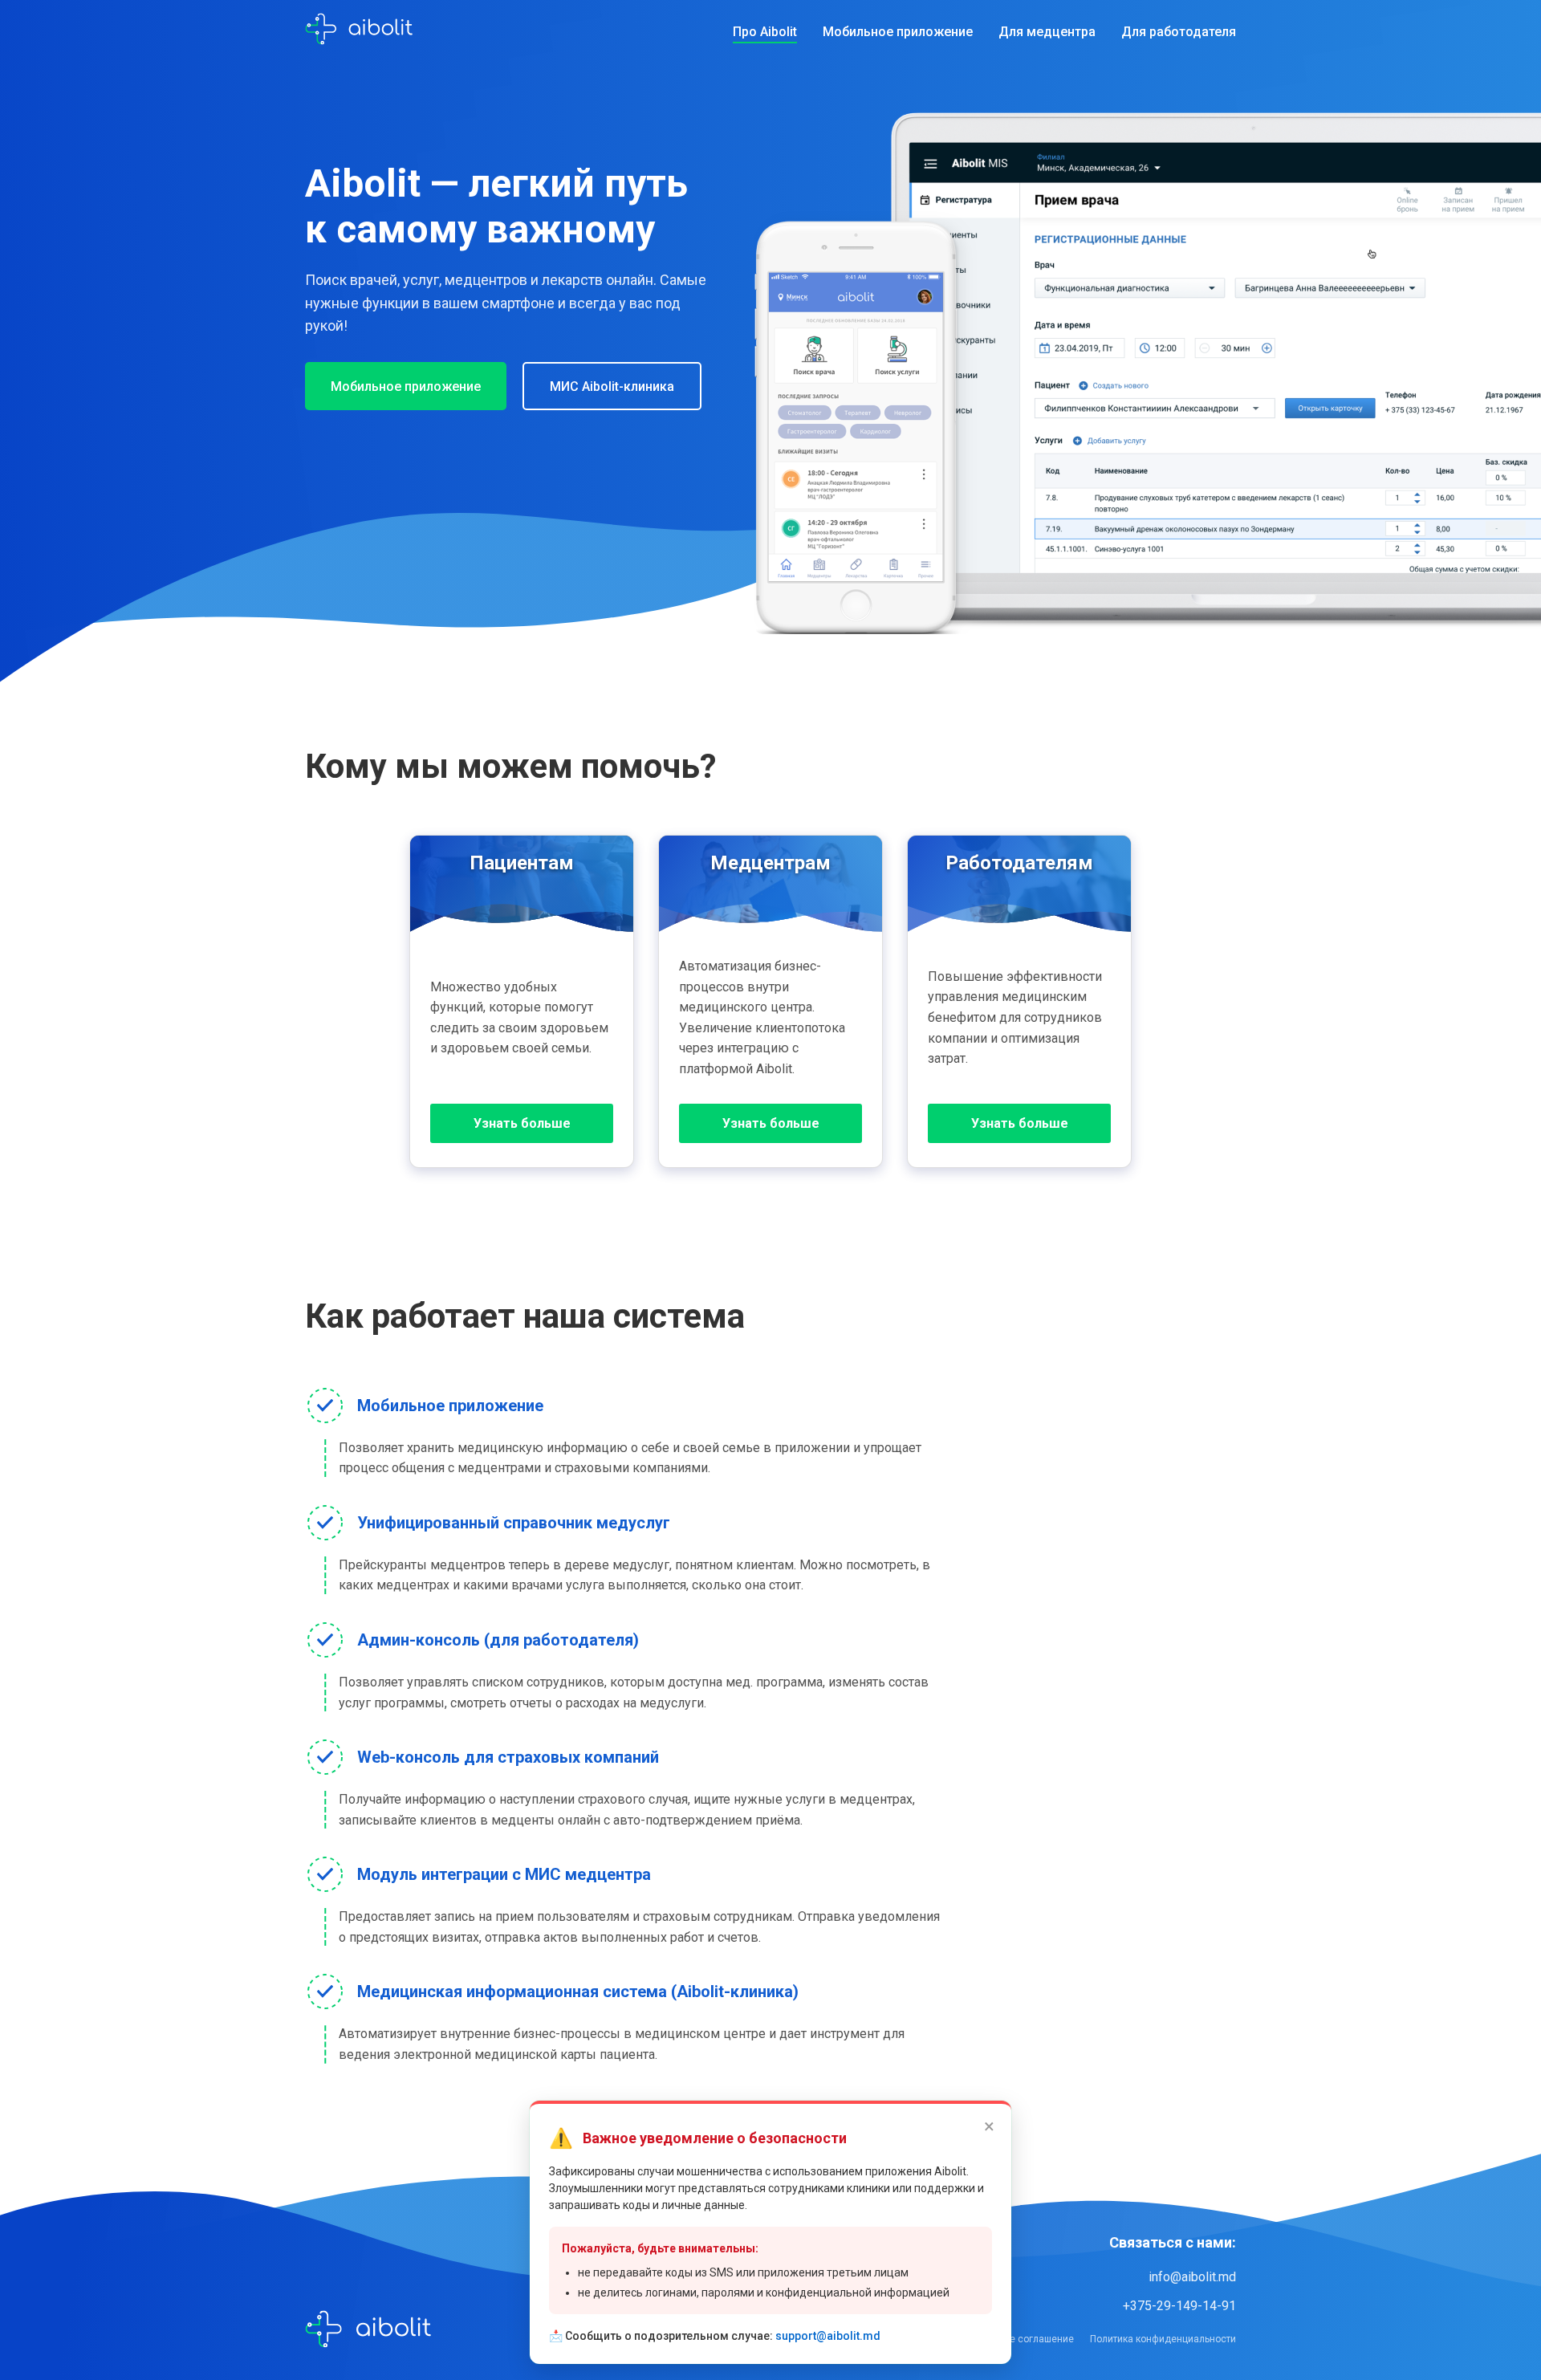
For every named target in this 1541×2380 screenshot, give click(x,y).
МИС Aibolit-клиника (612, 386)
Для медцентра (1047, 32)
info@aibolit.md (1192, 2277)
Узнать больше (522, 1123)
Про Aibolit (765, 32)
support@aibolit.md (828, 2336)
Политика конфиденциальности (1163, 2339)
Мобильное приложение (898, 32)
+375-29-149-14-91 (1179, 2306)
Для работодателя (1179, 32)
